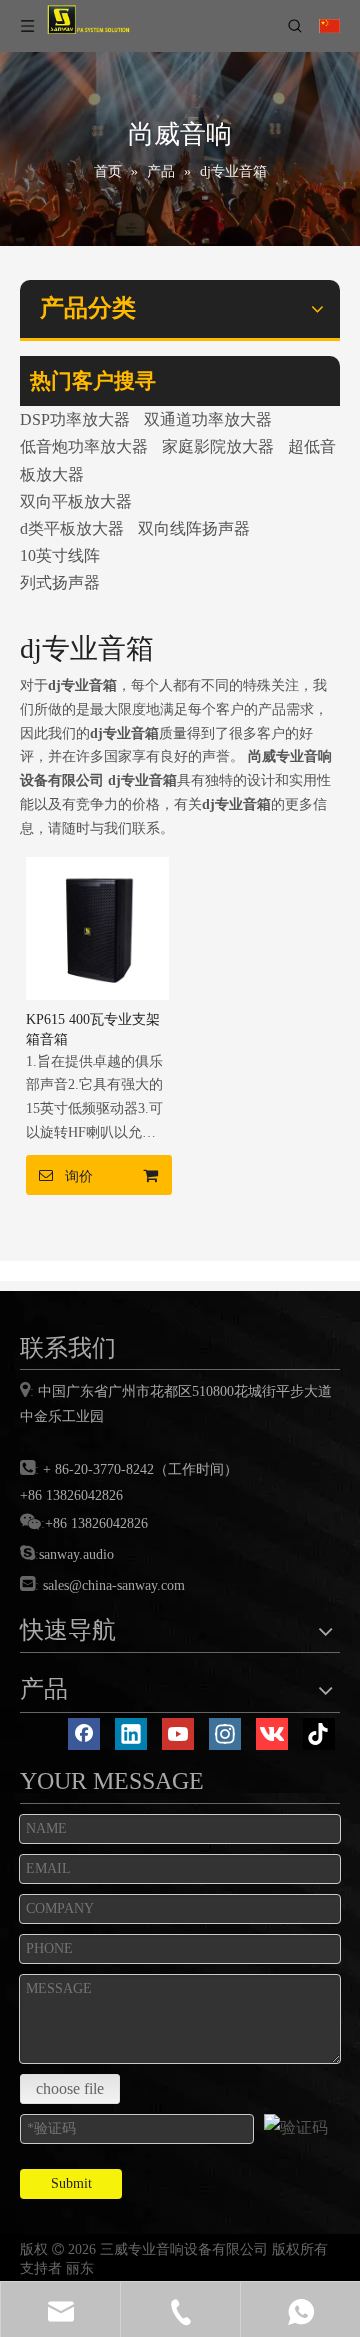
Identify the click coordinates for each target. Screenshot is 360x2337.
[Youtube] (178, 1734)
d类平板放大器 (72, 528)
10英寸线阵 (60, 555)
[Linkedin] (131, 1734)
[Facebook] (84, 1734)
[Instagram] (225, 1734)
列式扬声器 (60, 582)
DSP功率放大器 (75, 419)
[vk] (272, 1734)
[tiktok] (319, 1734)
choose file (70, 2088)
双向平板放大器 (76, 501)
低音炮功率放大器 (84, 446)
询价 (79, 1176)
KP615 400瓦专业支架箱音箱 (93, 1029)
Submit (71, 2183)
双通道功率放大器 (208, 419)
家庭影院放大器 (218, 446)
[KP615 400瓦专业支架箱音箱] (97, 926)
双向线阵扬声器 (194, 528)
